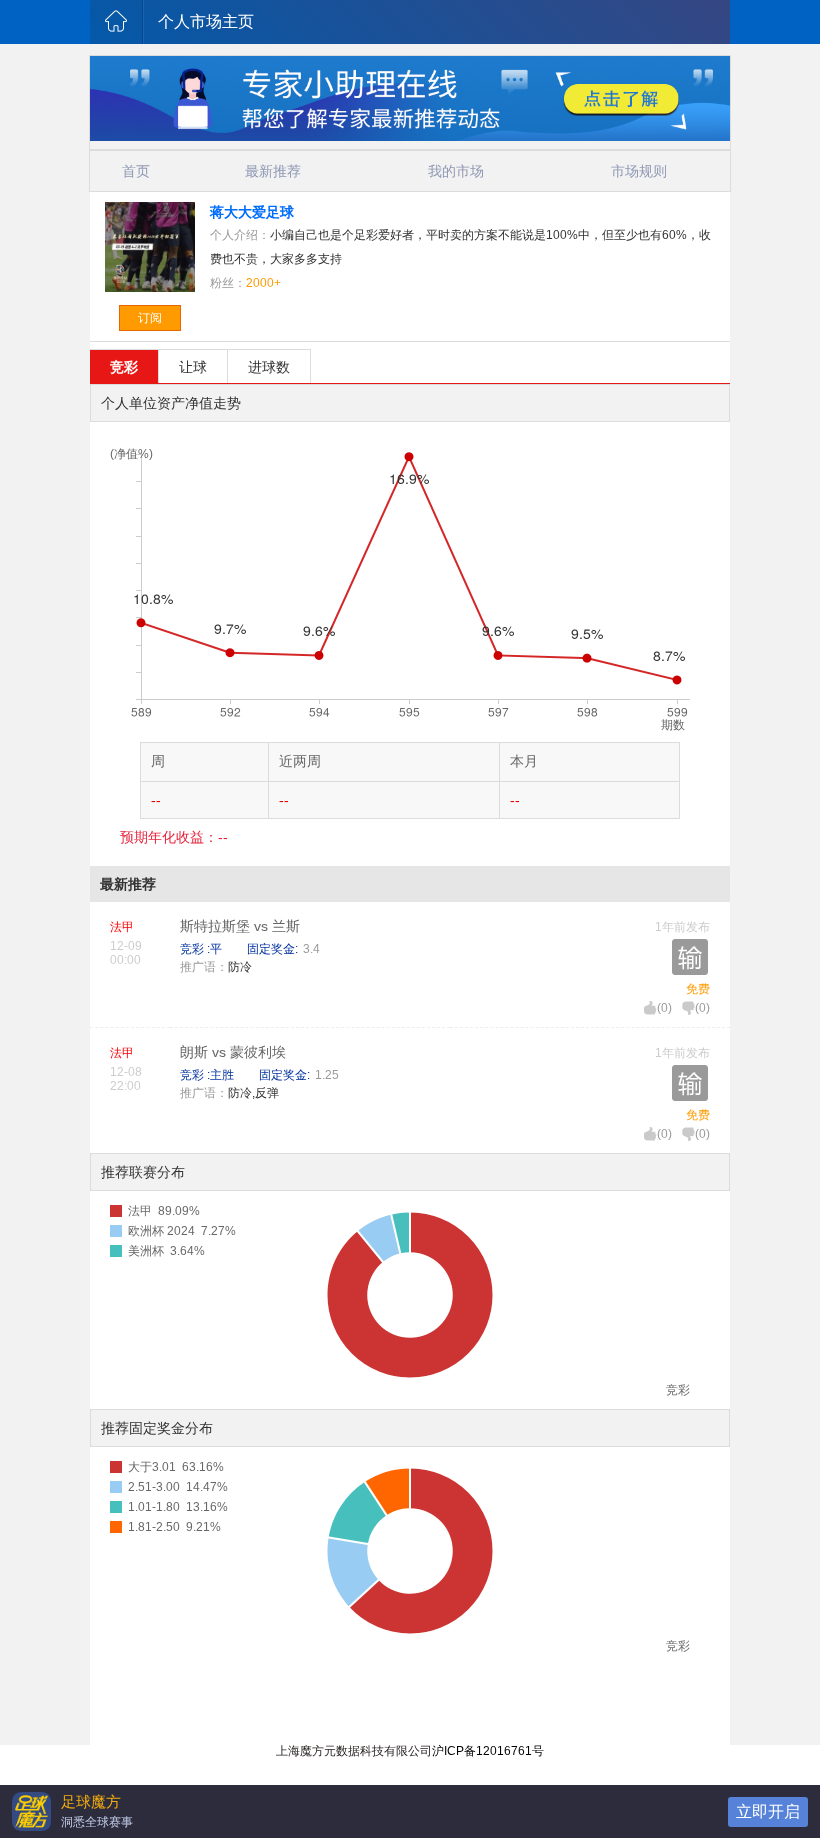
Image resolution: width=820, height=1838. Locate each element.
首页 (136, 171)
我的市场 (456, 171)
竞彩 (124, 367)
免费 (698, 989)
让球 (193, 367)
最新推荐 (273, 171)
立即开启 (768, 1811)
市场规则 (639, 171)
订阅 (150, 318)
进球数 (269, 367)
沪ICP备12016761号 (488, 1751)
